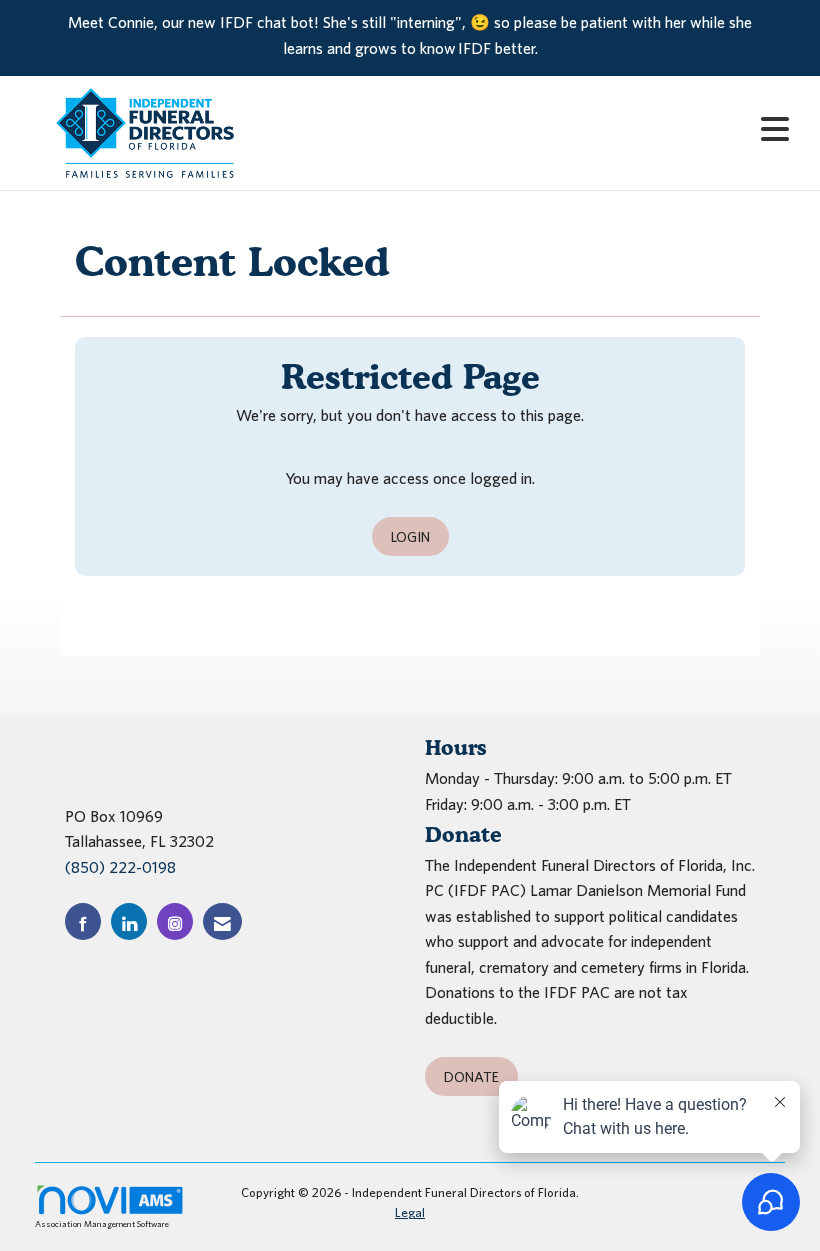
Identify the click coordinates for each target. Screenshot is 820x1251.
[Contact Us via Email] (222, 921)
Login (410, 536)
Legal (410, 1212)
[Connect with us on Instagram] (175, 921)
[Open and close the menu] (537, 129)
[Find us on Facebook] (83, 921)
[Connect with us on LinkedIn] (129, 921)
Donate (471, 1076)
